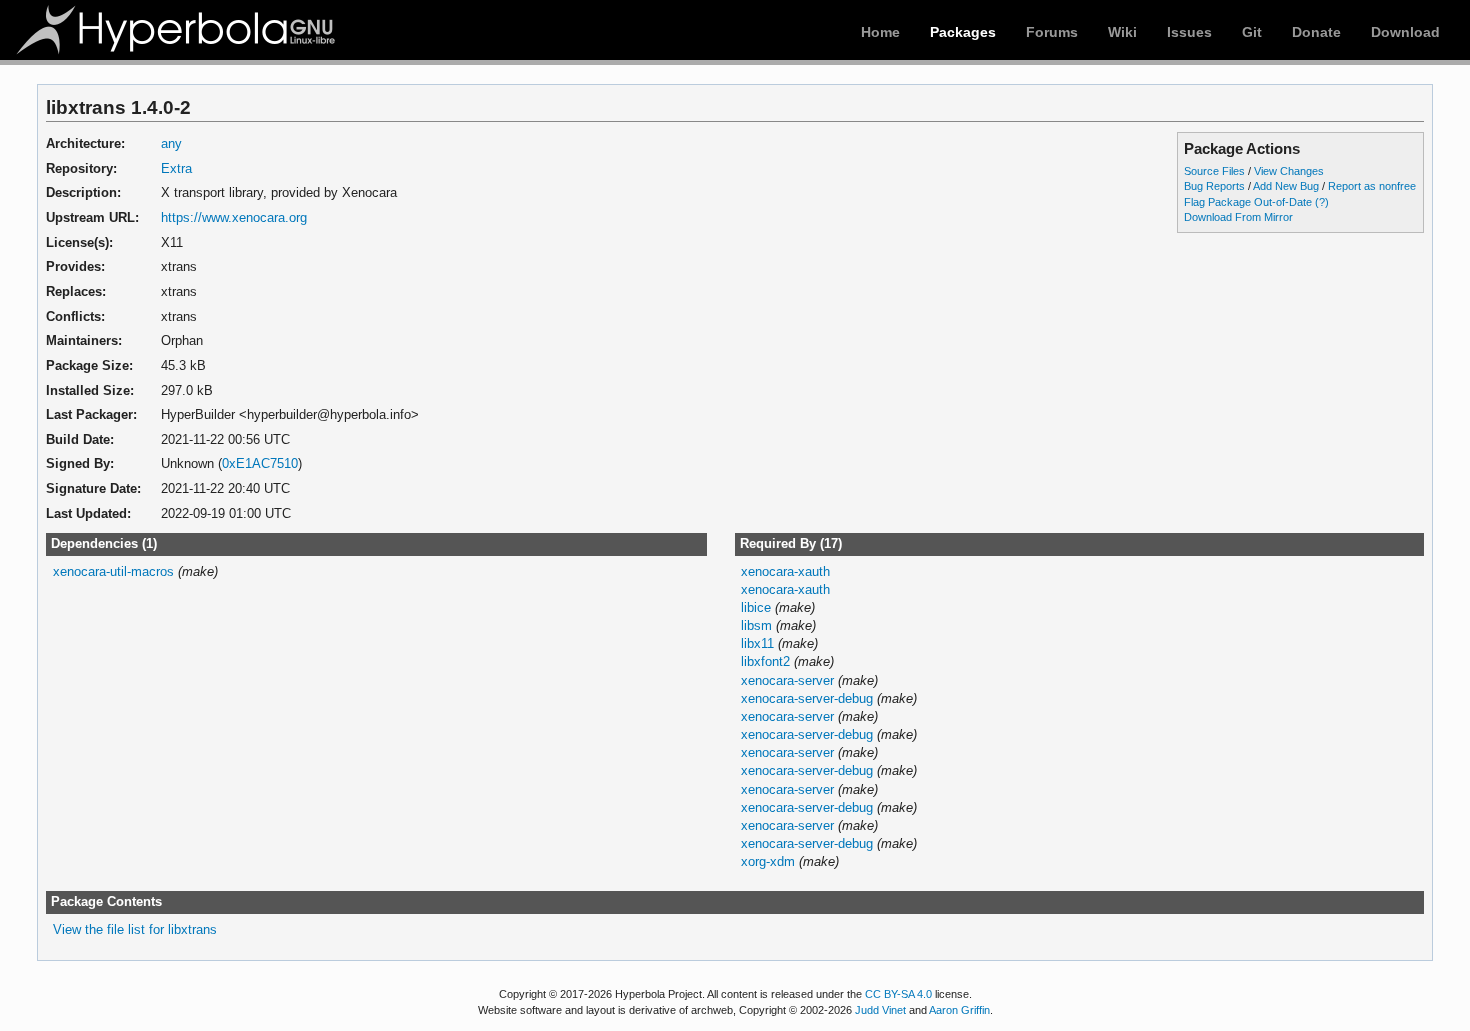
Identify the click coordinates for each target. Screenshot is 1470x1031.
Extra (176, 168)
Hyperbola (177, 30)
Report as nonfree (1372, 186)
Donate (1316, 32)
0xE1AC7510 (260, 463)
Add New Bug (1286, 186)
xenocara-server (787, 680)
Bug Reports (1214, 186)
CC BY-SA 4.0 (898, 994)
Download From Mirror (1238, 217)
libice (756, 607)
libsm (756, 625)
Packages (963, 32)
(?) (1322, 202)
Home (880, 32)
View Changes (1289, 171)
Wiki (1122, 32)
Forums (1052, 32)
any (171, 143)
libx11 (757, 643)
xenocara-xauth (785, 571)
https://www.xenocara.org (234, 217)
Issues (1189, 32)
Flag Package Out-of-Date (1248, 202)
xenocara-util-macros (113, 571)
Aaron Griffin (959, 1010)
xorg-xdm (768, 861)
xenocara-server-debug (807, 698)
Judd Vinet (880, 1010)
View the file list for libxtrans (135, 929)
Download (1405, 32)
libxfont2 (765, 661)
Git (1252, 32)
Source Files (1214, 171)
